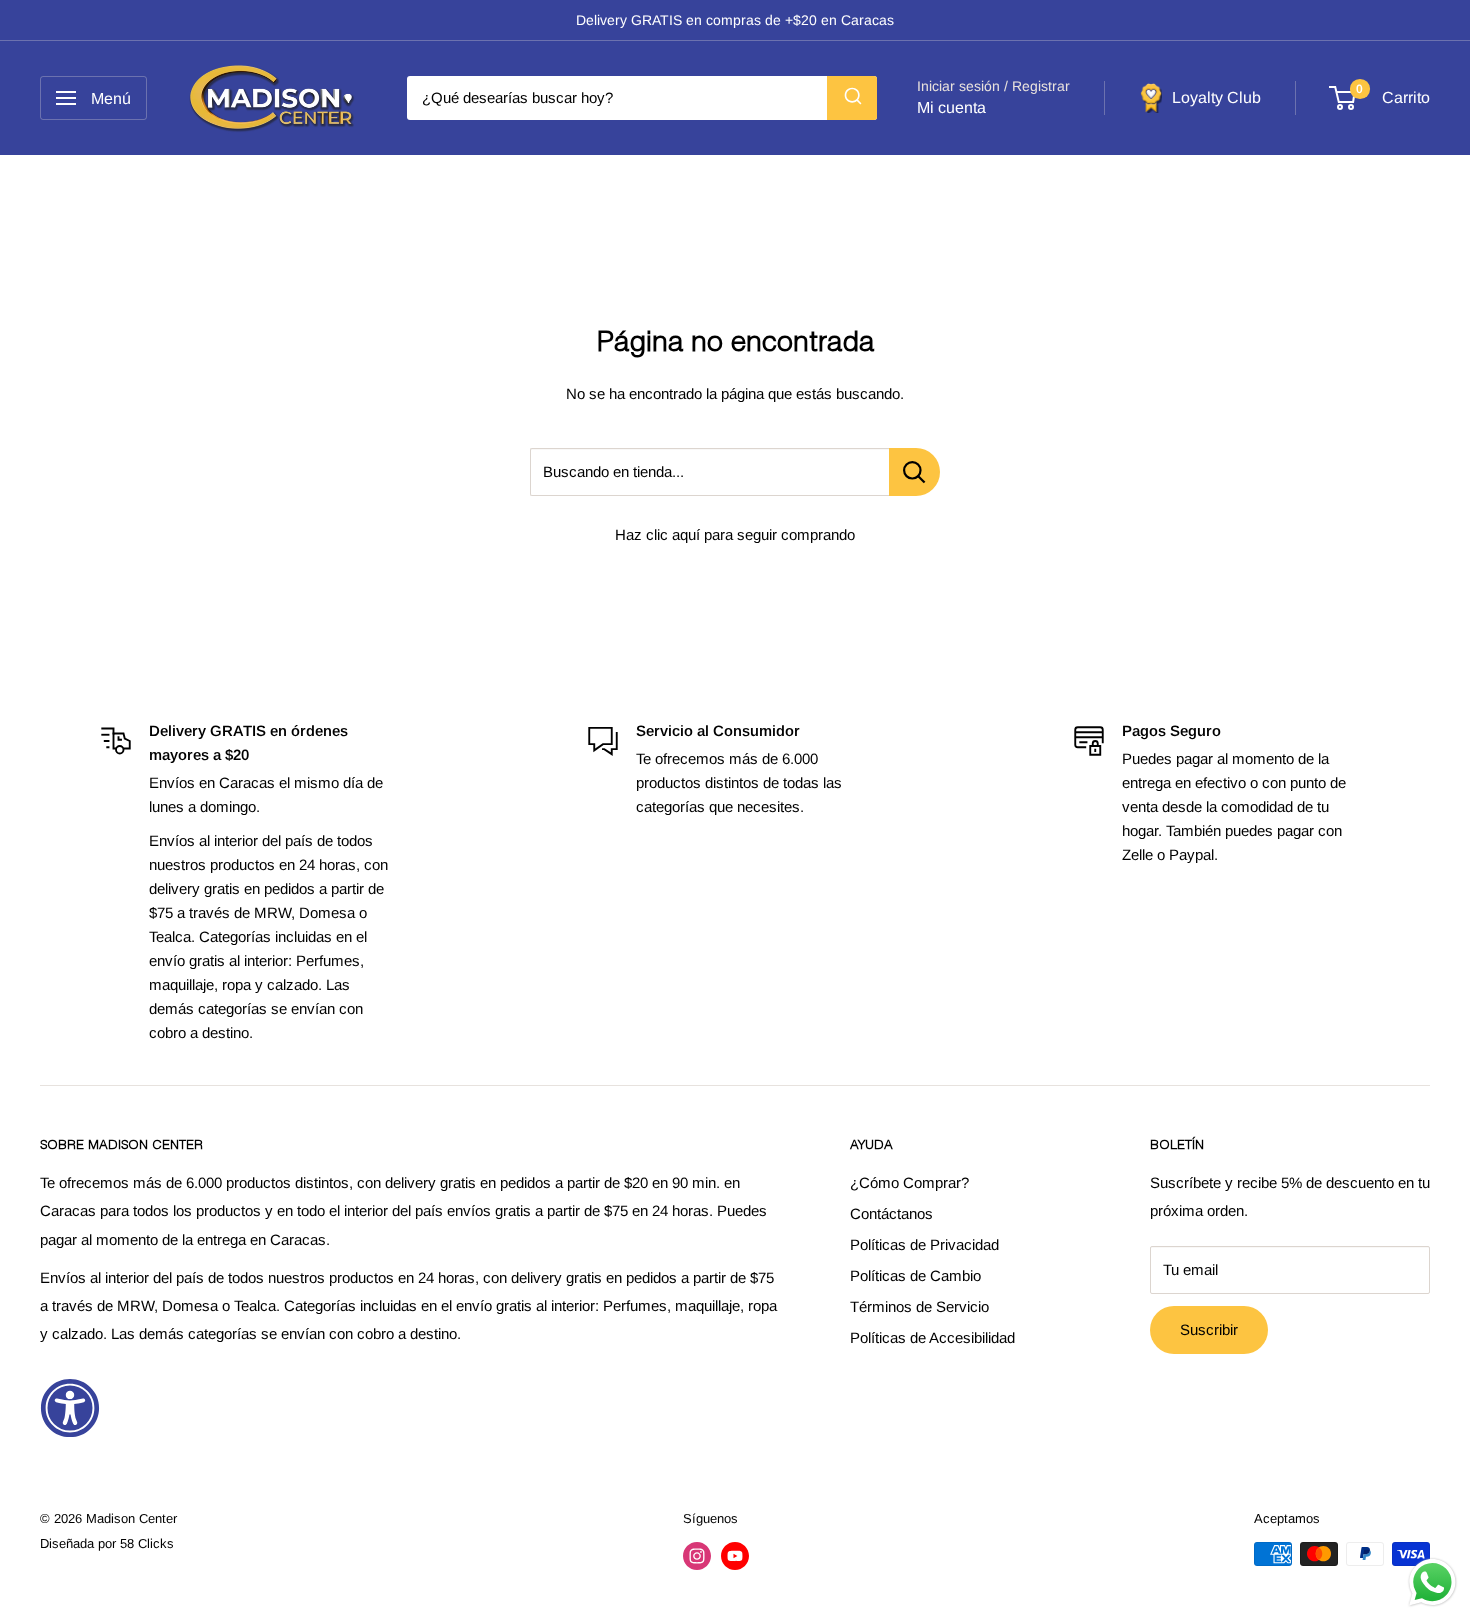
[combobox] (642, 98)
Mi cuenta (951, 107)
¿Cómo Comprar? (909, 1182)
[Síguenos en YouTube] (735, 1556)
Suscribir (1209, 1329)
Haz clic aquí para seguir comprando (735, 534)
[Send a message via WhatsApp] (1432, 1582)
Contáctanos (891, 1213)
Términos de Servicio (919, 1306)
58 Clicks (147, 1543)
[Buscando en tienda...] (914, 472)
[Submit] (852, 98)
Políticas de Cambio (915, 1275)
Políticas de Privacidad (924, 1244)
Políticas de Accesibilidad (932, 1337)
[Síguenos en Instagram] (697, 1556)
